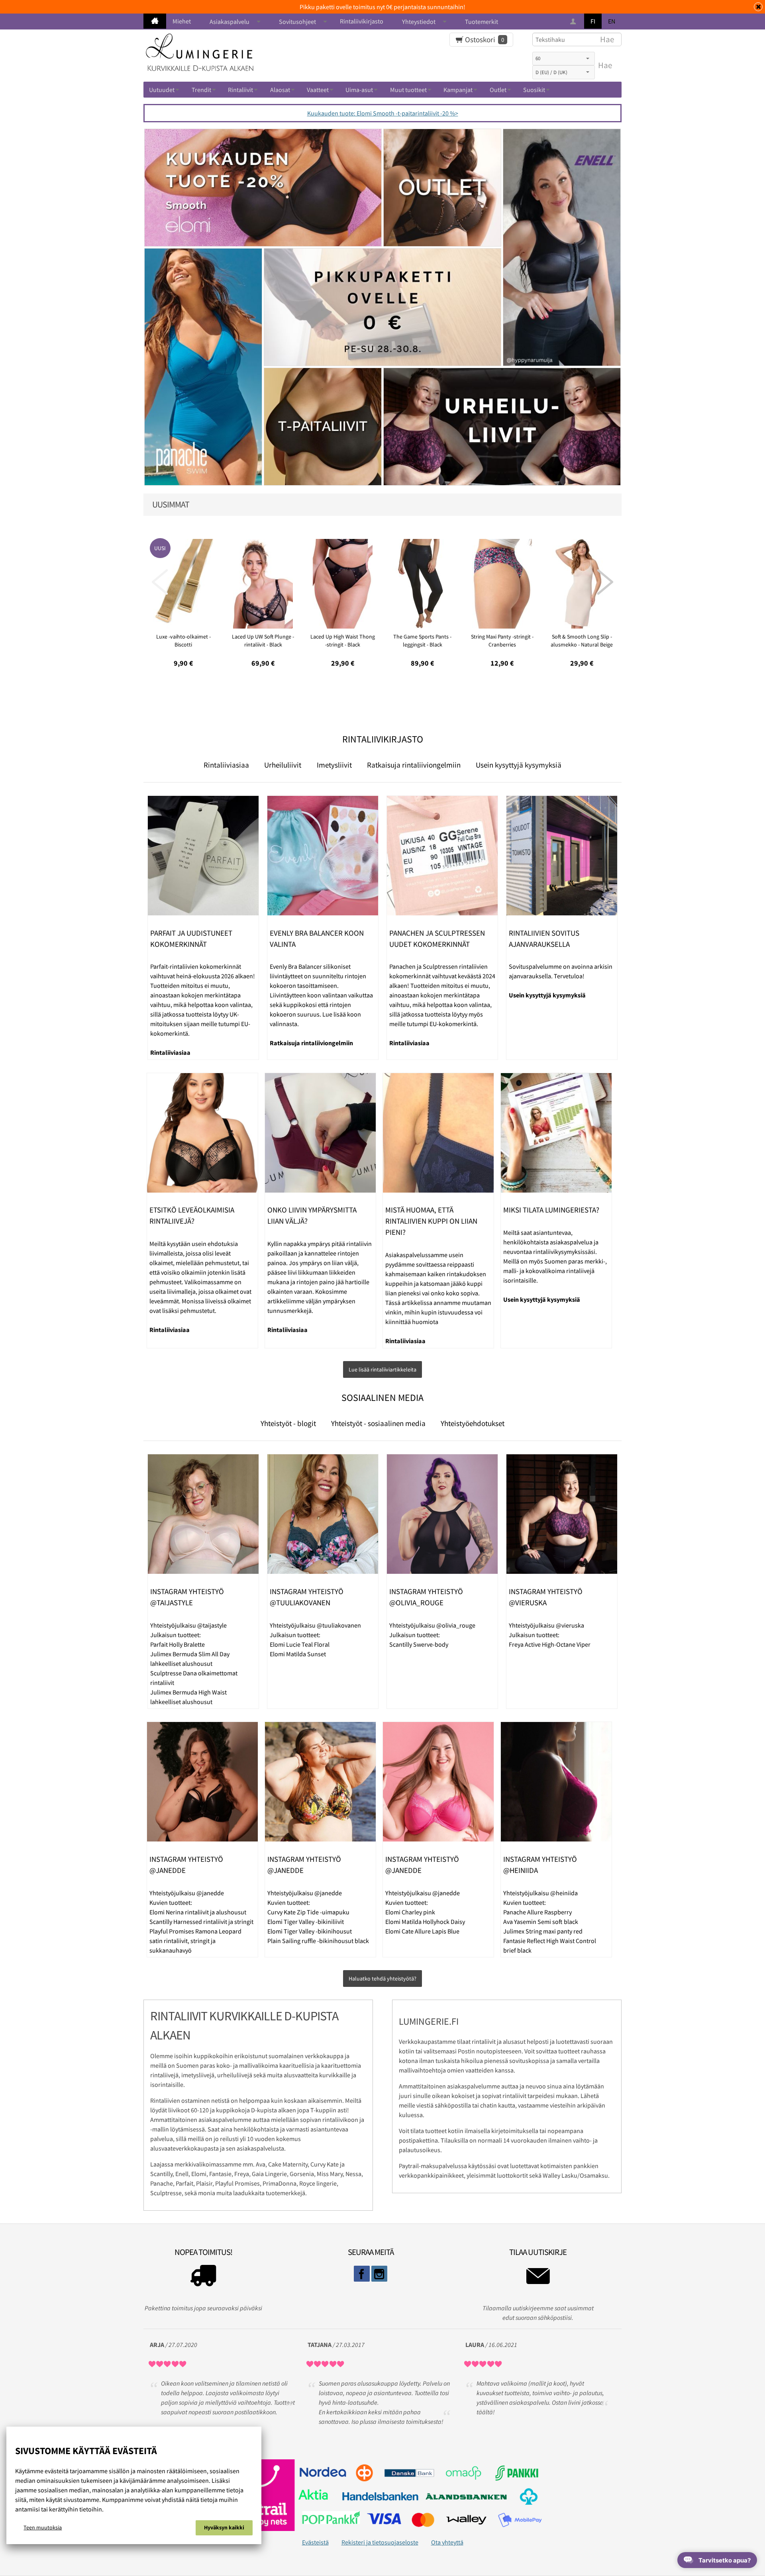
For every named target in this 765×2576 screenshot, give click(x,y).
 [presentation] (160, 582)
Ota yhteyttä (447, 2542)
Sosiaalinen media (382, 1398)
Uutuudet (162, 90)
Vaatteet (318, 90)
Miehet (182, 21)
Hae (605, 65)
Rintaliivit (240, 90)
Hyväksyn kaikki (224, 2527)
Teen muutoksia (43, 2527)
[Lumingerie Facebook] (362, 2274)
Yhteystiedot (419, 22)
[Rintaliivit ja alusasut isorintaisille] (155, 21)
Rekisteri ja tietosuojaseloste (380, 2542)
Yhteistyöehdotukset (473, 1423)
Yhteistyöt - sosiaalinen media (378, 1423)
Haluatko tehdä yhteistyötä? (382, 1979)
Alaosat (280, 90)
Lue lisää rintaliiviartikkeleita (382, 1369)
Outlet (498, 90)
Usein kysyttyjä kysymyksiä (519, 765)
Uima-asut (359, 90)
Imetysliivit (334, 765)
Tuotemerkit (482, 22)
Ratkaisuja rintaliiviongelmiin (414, 765)
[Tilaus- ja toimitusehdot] (203, 2278)
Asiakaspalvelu (229, 22)
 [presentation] (605, 582)
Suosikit (534, 90)
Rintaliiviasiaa (226, 765)
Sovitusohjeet (297, 22)
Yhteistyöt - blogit (288, 1423)
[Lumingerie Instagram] (379, 2274)
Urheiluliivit (283, 765)
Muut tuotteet (408, 90)
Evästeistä (315, 2542)
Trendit (201, 90)
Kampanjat (458, 90)
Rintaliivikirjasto (362, 21)
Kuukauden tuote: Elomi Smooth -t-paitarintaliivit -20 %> (383, 113)
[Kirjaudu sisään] (574, 22)
